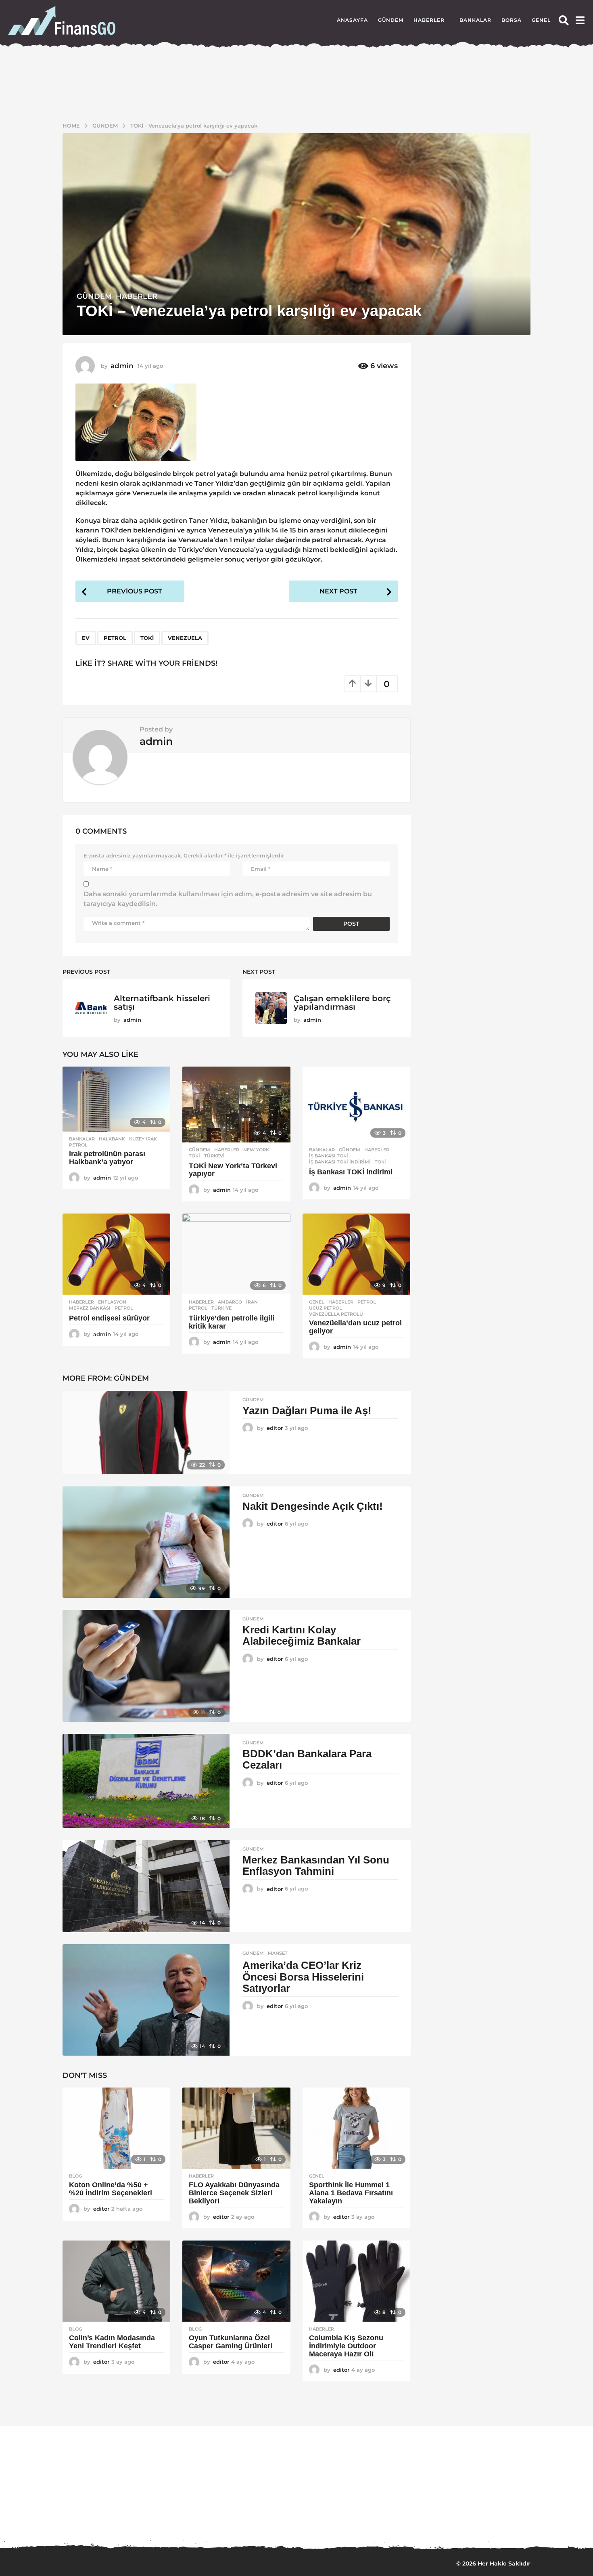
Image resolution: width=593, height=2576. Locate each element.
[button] (564, 20)
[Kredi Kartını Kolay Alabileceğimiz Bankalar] (146, 1664)
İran (252, 1300)
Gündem (391, 20)
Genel (541, 20)
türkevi (214, 1154)
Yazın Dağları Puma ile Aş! (307, 1409)
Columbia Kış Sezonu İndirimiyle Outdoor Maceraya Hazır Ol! (346, 2344)
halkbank (112, 1137)
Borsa (512, 20)
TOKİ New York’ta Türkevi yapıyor (233, 1168)
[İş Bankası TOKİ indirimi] (356, 1103)
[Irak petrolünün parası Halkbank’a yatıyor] (116, 1097)
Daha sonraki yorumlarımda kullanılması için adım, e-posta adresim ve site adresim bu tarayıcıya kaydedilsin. (228, 897)
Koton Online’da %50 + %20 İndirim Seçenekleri (112, 2187)
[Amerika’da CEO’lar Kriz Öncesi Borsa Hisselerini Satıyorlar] (146, 1998)
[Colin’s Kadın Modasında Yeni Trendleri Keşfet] (116, 2279)
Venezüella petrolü (336, 1312)
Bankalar (475, 20)
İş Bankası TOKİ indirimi (340, 1160)
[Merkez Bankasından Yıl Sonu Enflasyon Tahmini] (146, 1884)
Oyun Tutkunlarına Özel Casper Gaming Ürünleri (231, 2340)
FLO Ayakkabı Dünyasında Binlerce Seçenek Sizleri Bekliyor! (234, 2191)
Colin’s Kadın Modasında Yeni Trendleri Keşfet (112, 2340)
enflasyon (112, 1300)
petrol (115, 636)
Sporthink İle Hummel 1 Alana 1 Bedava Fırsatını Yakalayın (351, 2191)
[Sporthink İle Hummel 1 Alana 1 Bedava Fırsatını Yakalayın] (356, 2126)
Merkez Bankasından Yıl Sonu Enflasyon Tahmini (316, 1864)
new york (256, 1148)
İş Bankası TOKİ (329, 1154)
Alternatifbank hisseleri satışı (162, 1001)
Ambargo (230, 1300)
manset (278, 1951)
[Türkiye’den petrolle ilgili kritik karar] (236, 1252)
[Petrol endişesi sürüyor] (116, 1252)
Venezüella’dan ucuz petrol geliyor (355, 1325)
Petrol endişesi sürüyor (109, 1316)
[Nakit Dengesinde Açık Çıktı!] (146, 1540)
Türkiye (221, 1306)
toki (147, 636)
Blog (75, 2174)
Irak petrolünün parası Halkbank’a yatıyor (107, 1156)
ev (86, 636)
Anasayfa (352, 20)
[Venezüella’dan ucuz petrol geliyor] (356, 1252)
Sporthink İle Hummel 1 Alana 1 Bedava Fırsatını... (258, 2515)
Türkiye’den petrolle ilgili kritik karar (232, 1320)
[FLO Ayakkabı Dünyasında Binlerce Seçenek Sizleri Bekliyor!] (236, 2126)
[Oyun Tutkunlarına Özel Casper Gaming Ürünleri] (236, 2279)
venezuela (185, 636)
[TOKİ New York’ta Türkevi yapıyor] (236, 1103)
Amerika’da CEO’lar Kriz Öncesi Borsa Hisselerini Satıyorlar (303, 1975)
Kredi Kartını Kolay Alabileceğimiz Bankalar (302, 1634)
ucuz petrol (326, 1306)
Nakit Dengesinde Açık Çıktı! (313, 1504)
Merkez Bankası (90, 1306)
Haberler (429, 20)
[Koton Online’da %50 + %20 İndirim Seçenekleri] (116, 2126)
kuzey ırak (143, 1137)
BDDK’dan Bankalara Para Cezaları (307, 1758)
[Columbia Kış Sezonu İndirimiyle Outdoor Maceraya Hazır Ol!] (356, 2279)
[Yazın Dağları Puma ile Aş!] (146, 1431)
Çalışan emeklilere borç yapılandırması (342, 1001)
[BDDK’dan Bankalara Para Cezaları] (146, 1779)
